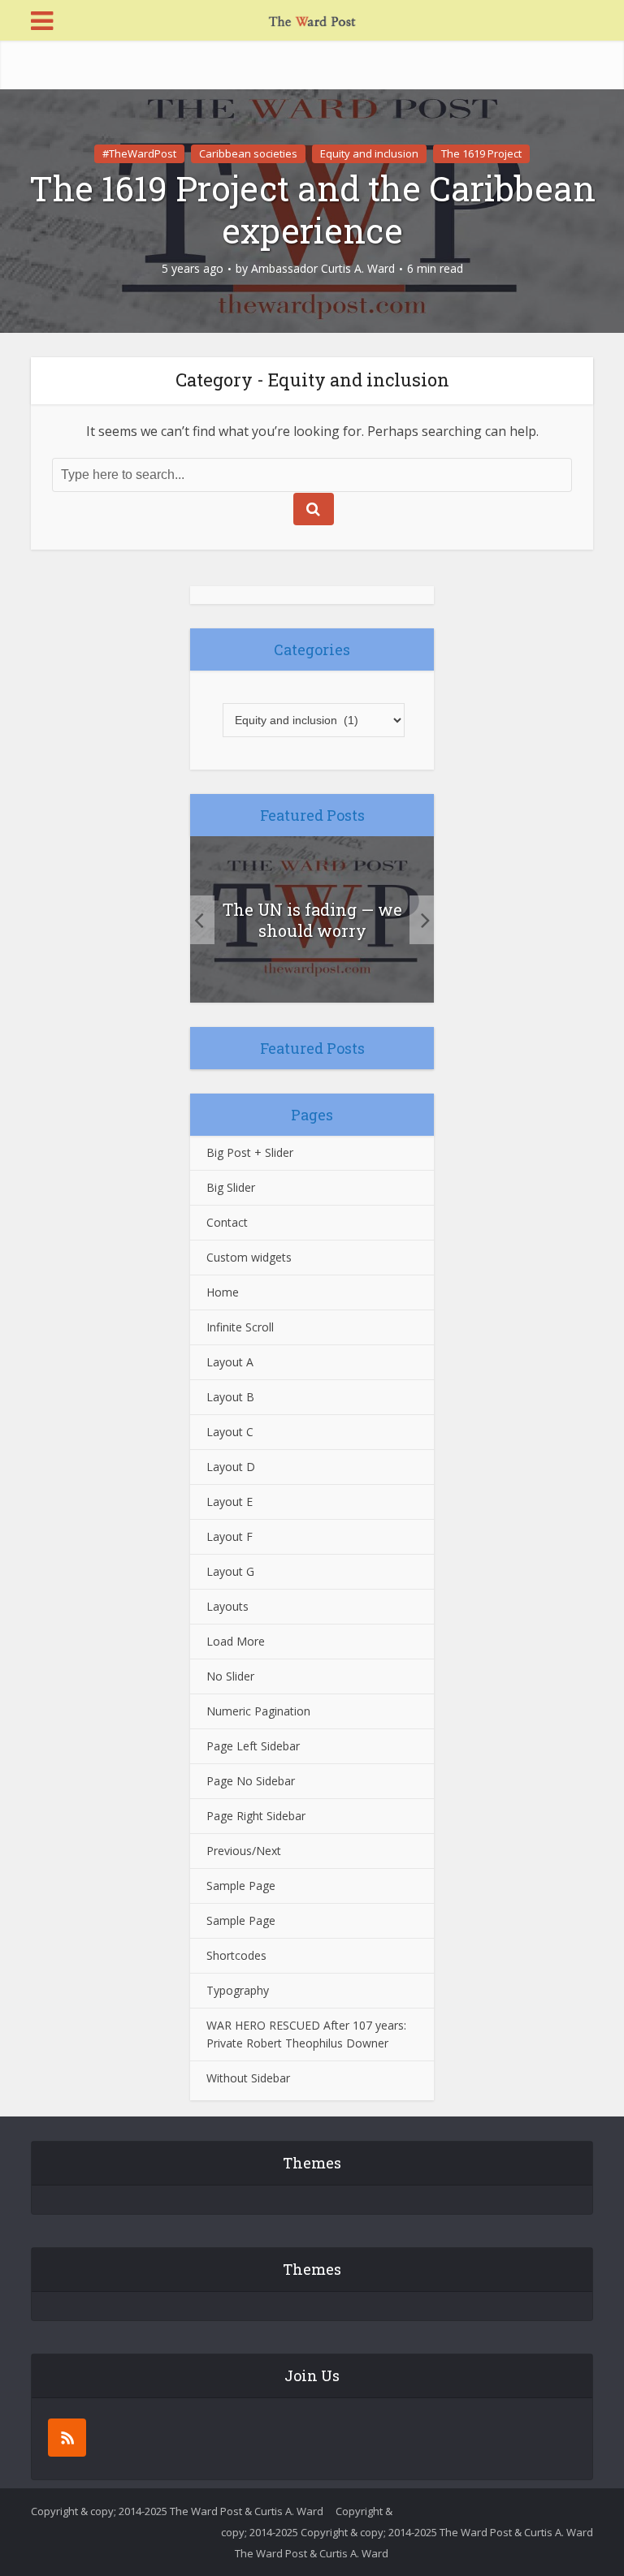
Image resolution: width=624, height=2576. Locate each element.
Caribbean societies (248, 153)
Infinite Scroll (240, 1327)
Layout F (230, 1536)
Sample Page (241, 1886)
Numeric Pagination (258, 1711)
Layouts (227, 1606)
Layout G (230, 1571)
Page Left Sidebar (253, 1746)
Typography (238, 1990)
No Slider (230, 1676)
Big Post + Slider (250, 1152)
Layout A (230, 1362)
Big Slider (231, 1187)
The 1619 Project (481, 153)
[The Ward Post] (312, 19)
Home (223, 1292)
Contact (227, 1222)
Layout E (230, 1502)
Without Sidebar (248, 2078)
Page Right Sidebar (256, 1816)
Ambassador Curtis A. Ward (323, 269)
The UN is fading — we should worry (312, 920)
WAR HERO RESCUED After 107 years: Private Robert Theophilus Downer (306, 2034)
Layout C (230, 1432)
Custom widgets (249, 1257)
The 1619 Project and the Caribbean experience (312, 209)
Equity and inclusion (369, 153)
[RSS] (67, 2438)
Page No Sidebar (251, 1781)
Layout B (230, 1397)
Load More (236, 1641)
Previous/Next (244, 1851)
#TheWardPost (139, 153)
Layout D (231, 1467)
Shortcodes (236, 1955)
